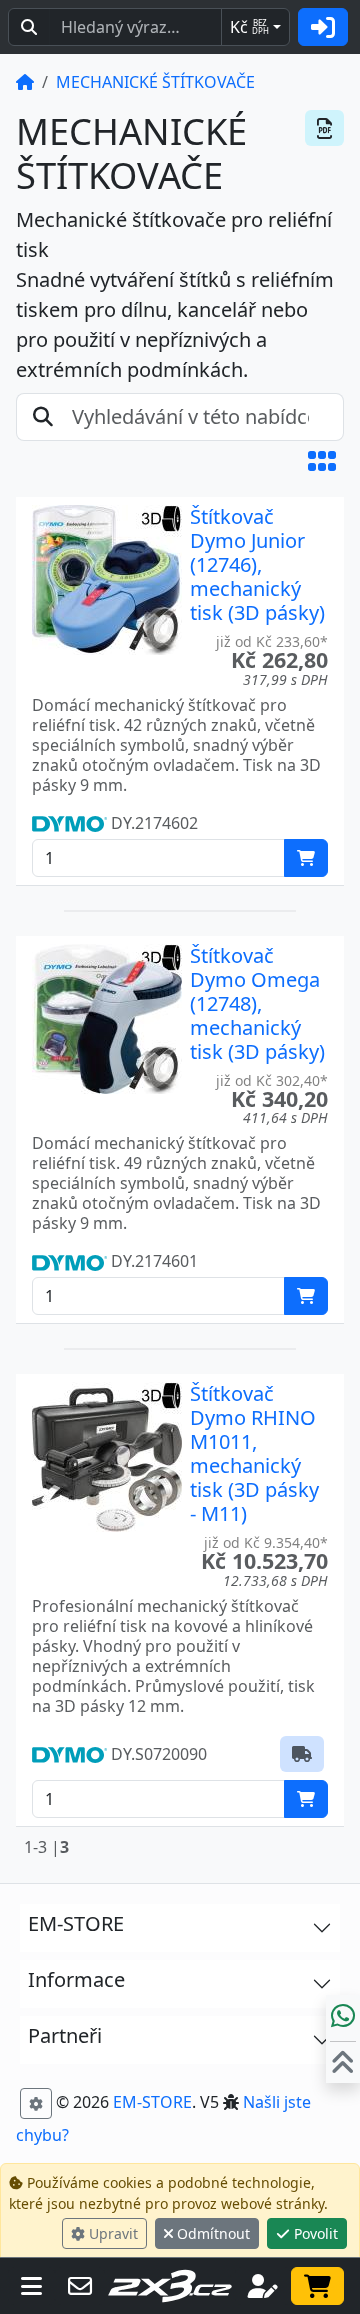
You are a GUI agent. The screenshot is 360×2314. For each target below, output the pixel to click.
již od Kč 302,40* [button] (272, 1080)
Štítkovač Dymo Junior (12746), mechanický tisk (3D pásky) (257, 564)
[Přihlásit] (323, 27)
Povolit (314, 2233)
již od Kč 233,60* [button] (272, 641)
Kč (249, 27)
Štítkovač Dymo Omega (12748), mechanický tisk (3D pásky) (257, 1003)
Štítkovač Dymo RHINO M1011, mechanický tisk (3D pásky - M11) (254, 1453)
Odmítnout (211, 2233)
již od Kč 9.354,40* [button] (266, 1542)
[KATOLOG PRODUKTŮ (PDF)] (324, 128)
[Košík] (317, 2286)
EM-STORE (152, 2102)
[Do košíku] (306, 858)
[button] (322, 461)
